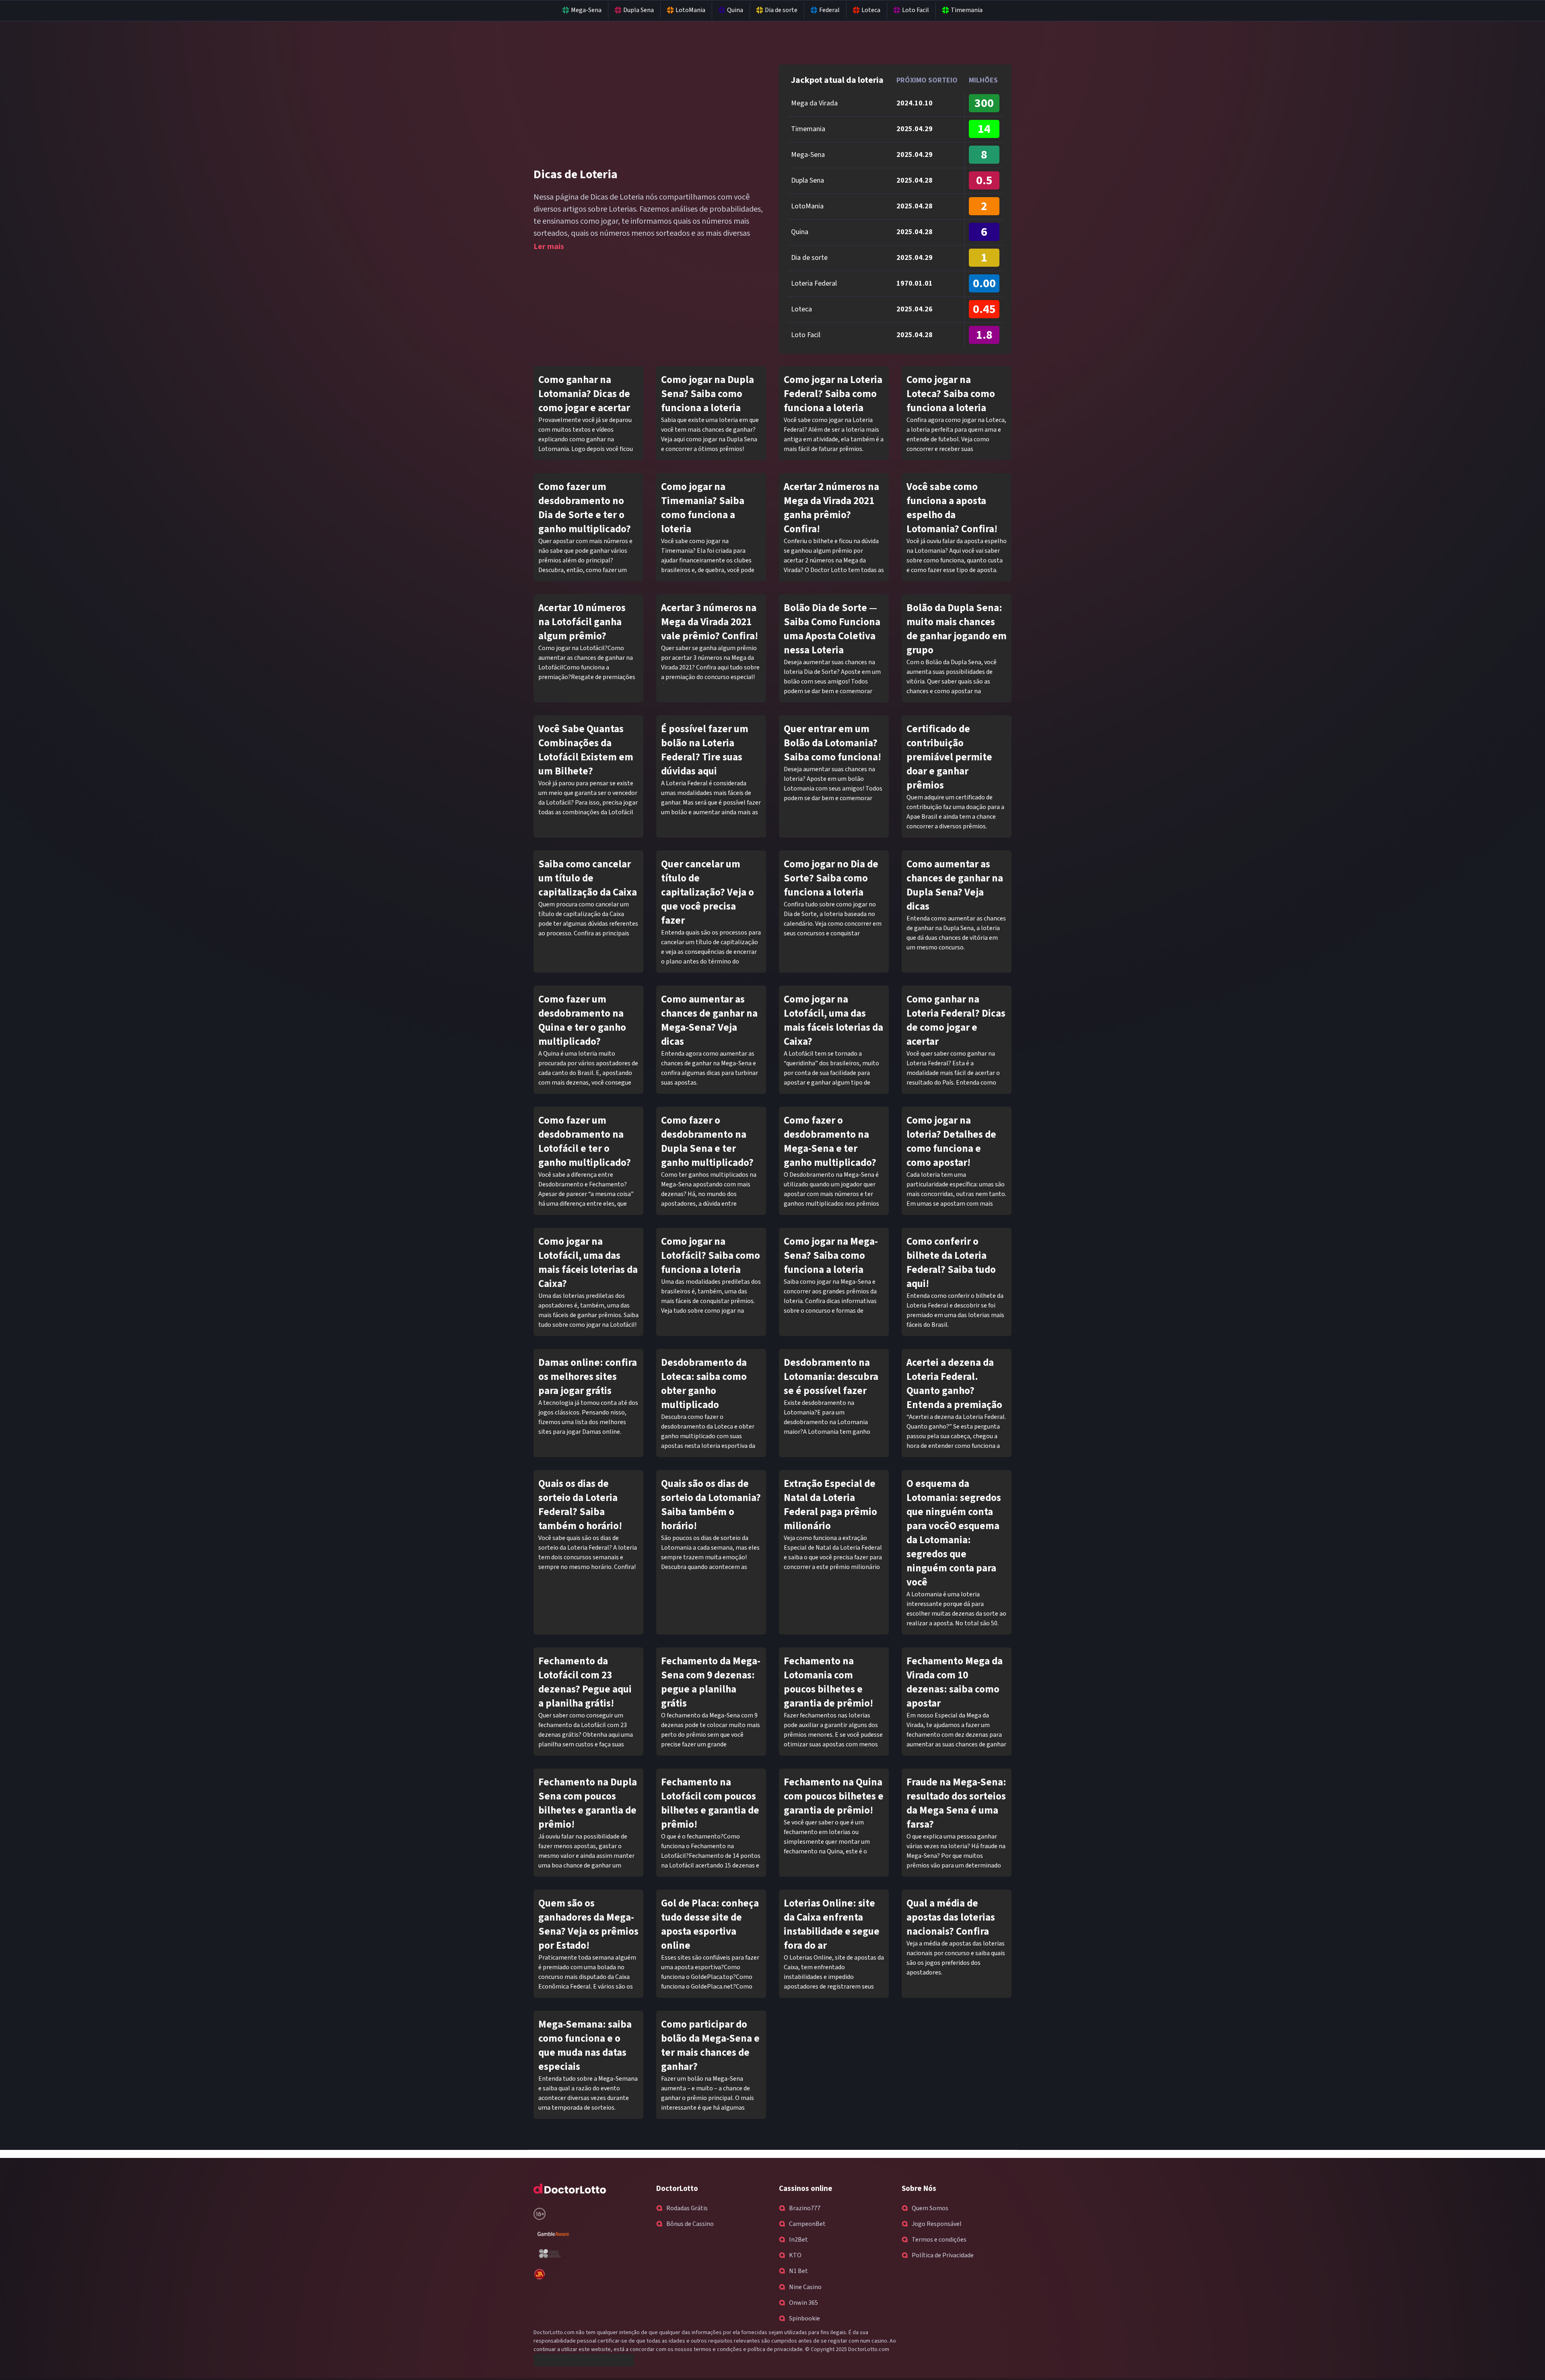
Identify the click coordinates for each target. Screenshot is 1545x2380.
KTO (795, 2255)
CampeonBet (807, 2224)
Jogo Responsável (937, 2224)
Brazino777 (805, 2208)
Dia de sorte (781, 10)
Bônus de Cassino (690, 2224)
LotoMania (690, 10)
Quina (735, 10)
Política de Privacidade (943, 2255)
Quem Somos (930, 2208)
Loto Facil (916, 10)
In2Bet (798, 2240)
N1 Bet (798, 2271)
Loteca (871, 10)
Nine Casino (805, 2287)
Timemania (967, 10)
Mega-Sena (586, 10)
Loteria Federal (814, 283)
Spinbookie (804, 2318)
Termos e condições (939, 2240)
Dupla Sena (639, 10)
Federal (829, 10)
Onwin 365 (803, 2303)
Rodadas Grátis (687, 2208)
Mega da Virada (814, 103)
